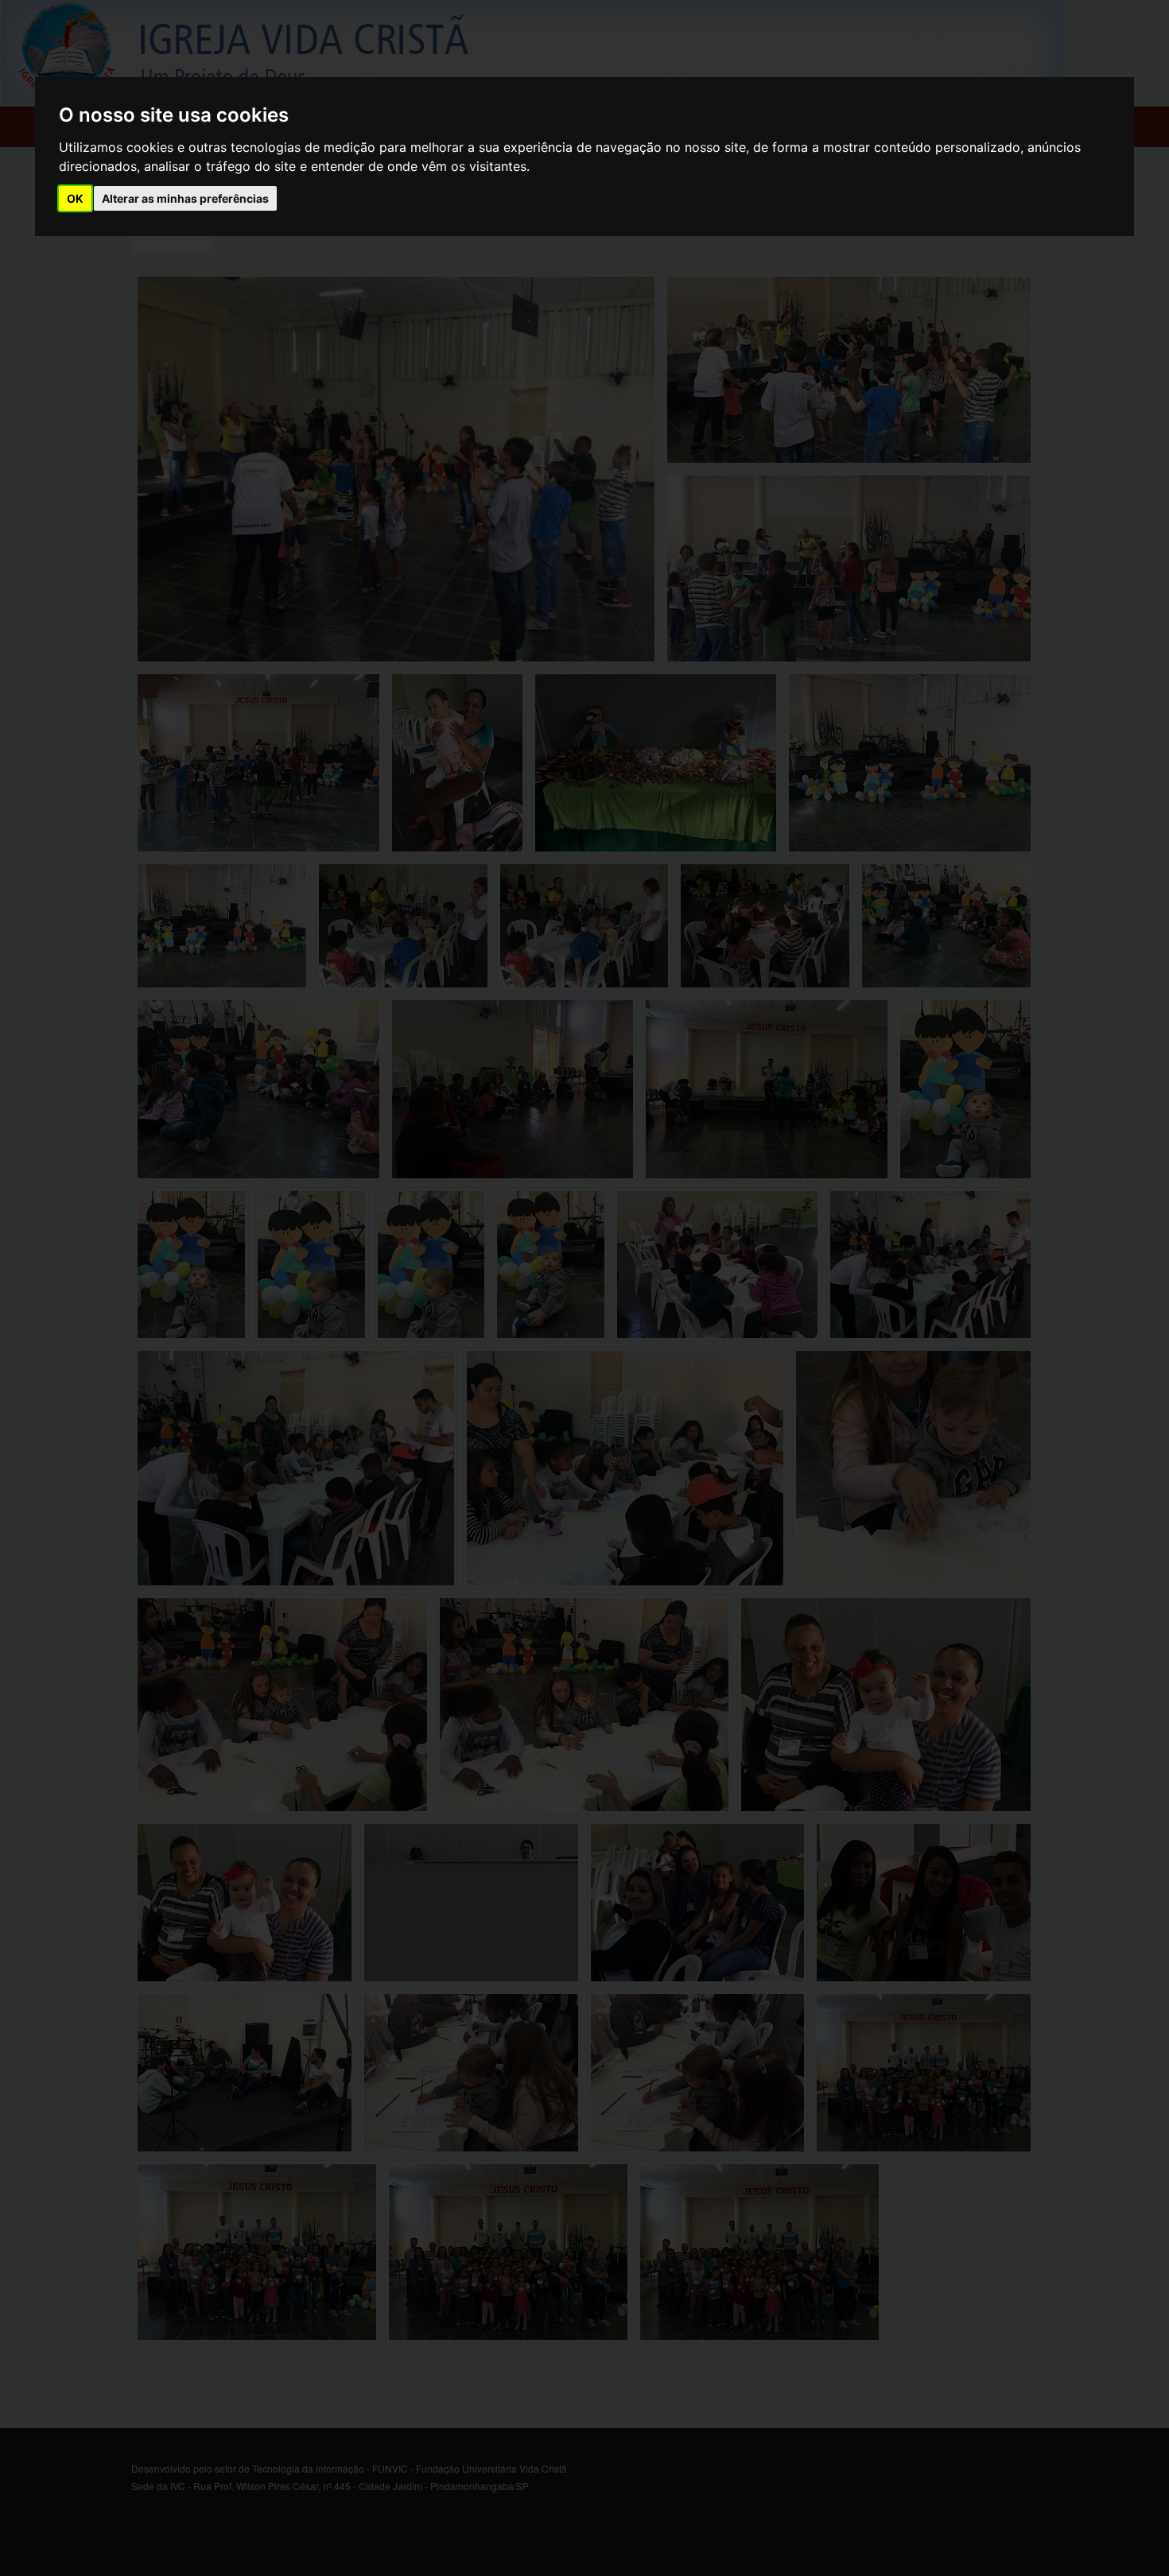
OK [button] (75, 198)
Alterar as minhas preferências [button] (185, 198)
